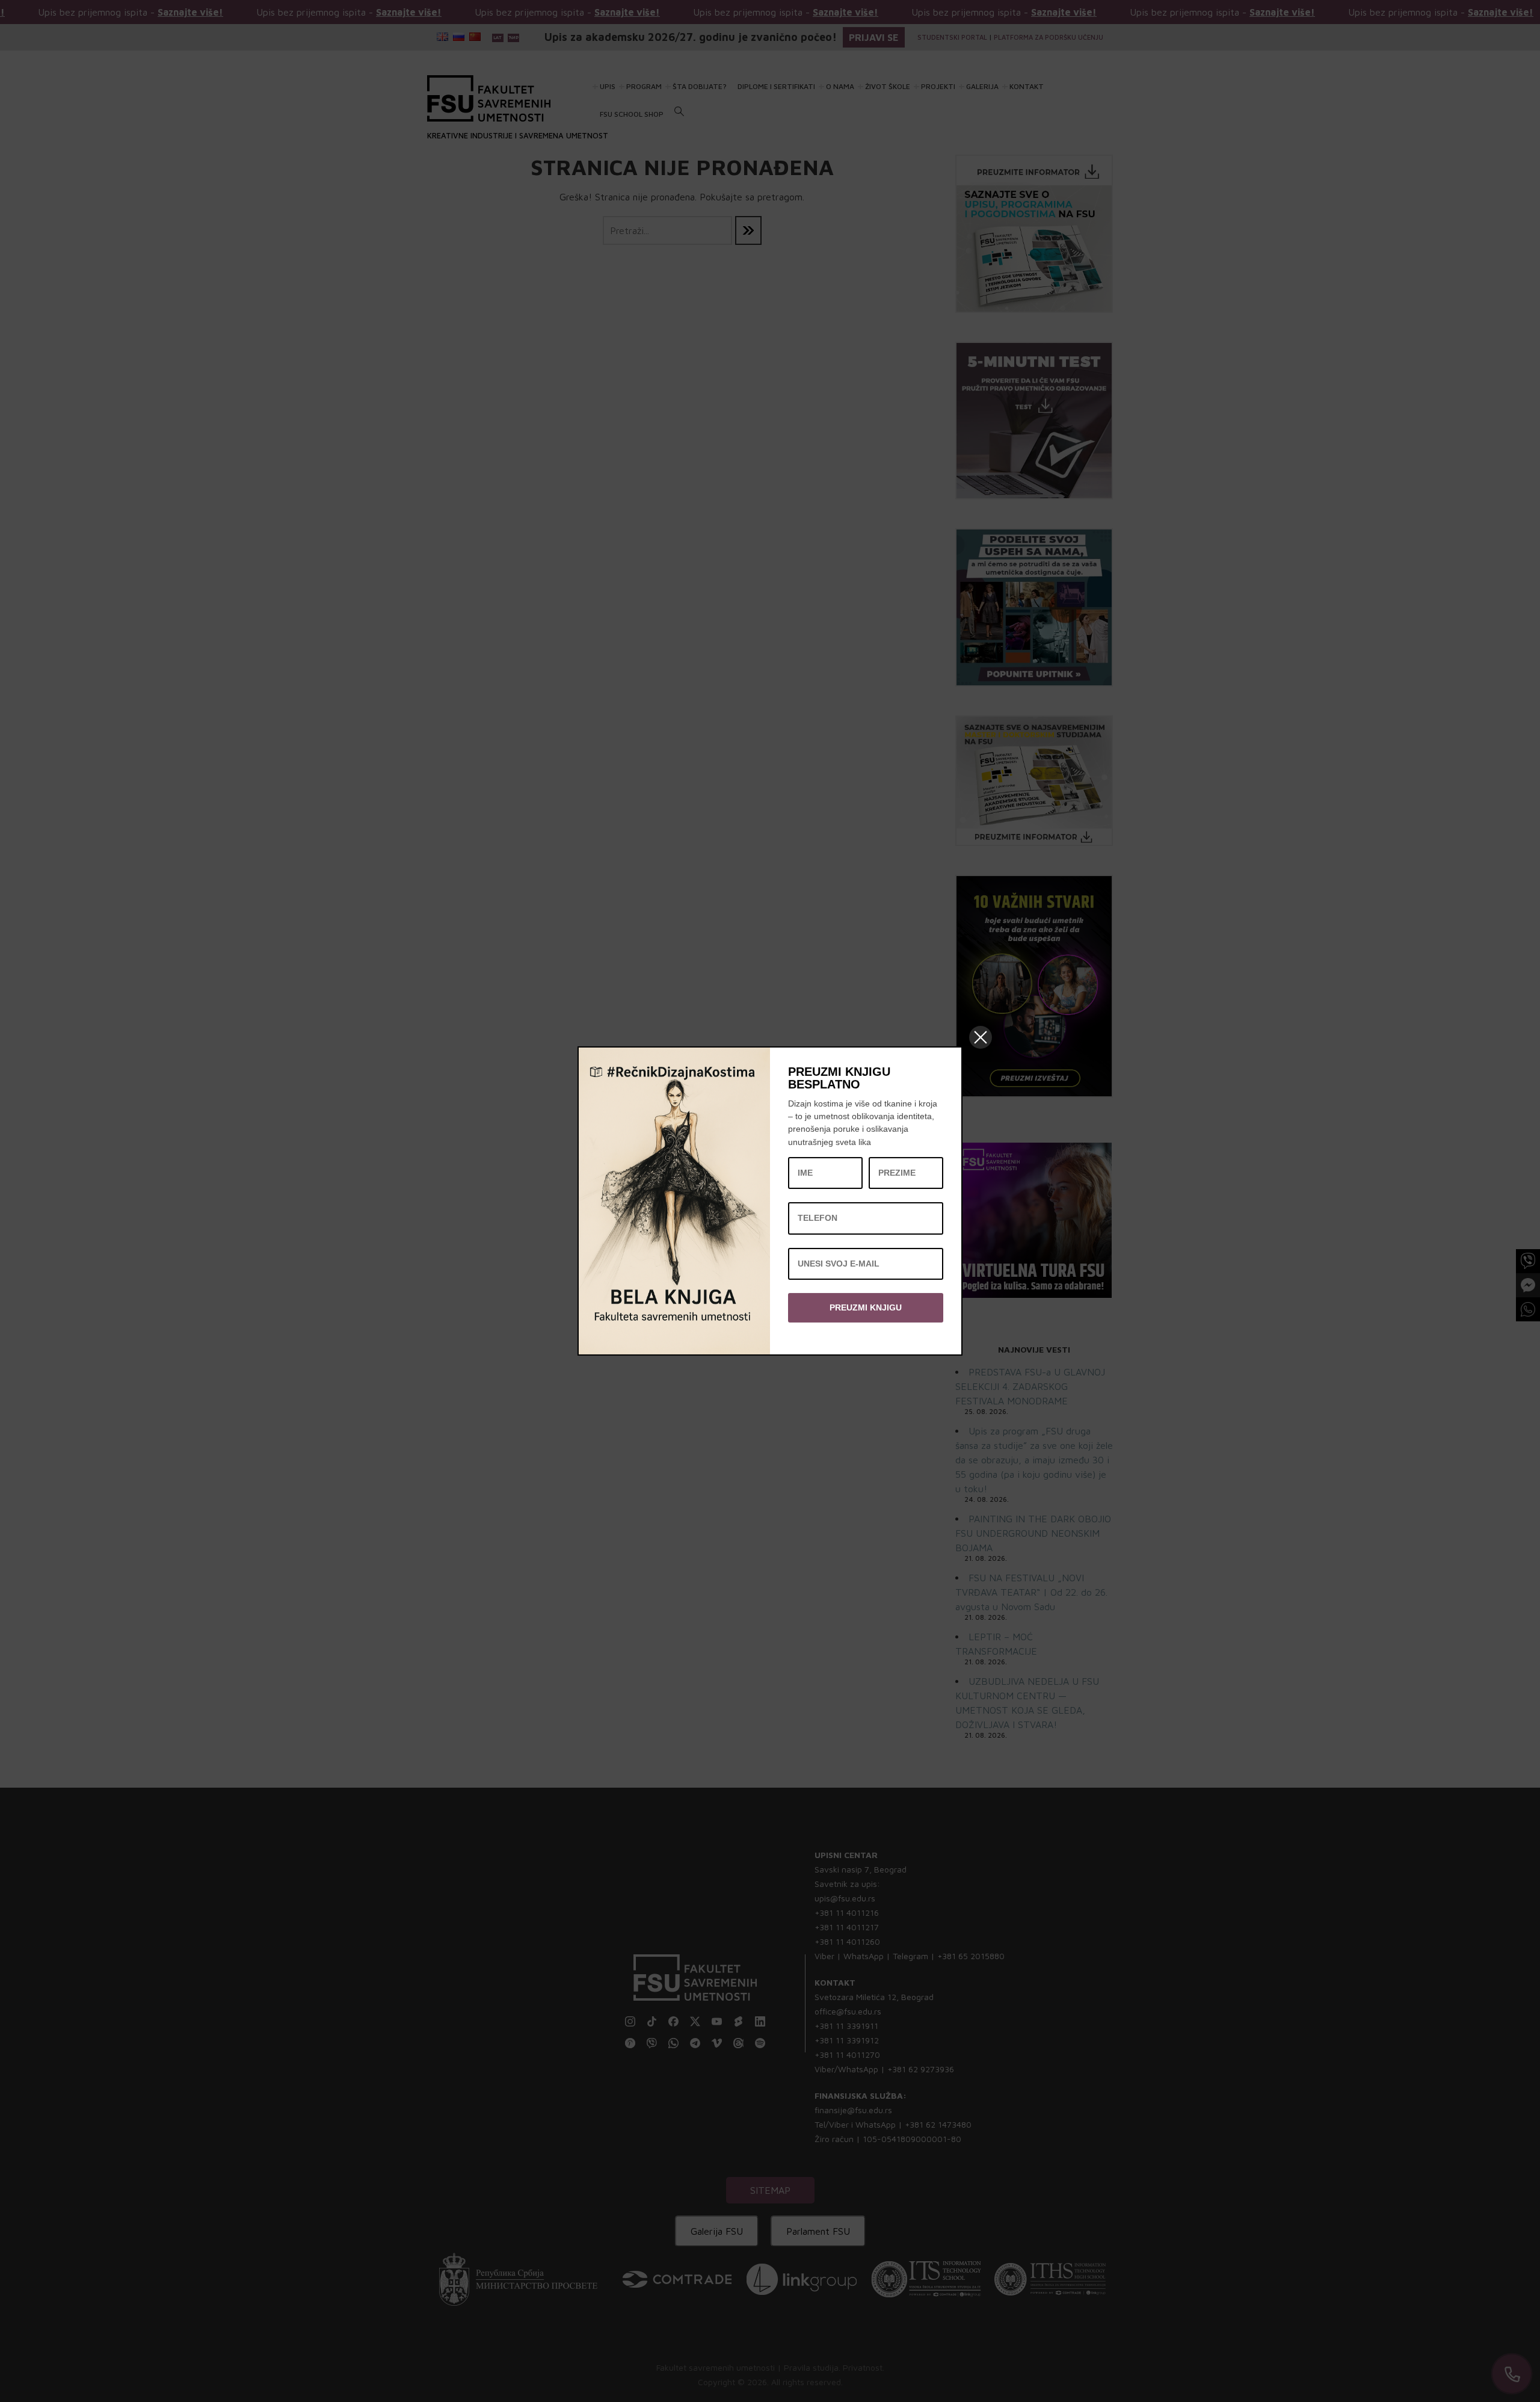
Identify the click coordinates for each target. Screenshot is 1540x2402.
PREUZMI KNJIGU (866, 1308)
